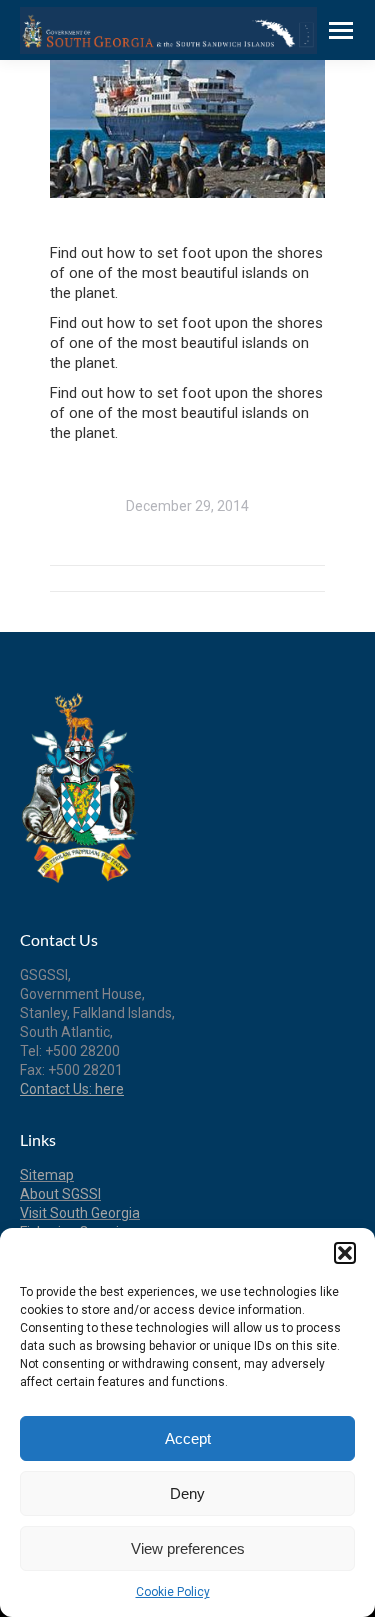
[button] (345, 1253)
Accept (188, 1438)
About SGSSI (60, 1194)
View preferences (188, 1548)
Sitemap (47, 1175)
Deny (187, 1493)
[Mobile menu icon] (341, 30)
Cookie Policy (173, 1592)
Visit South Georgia (80, 1213)
